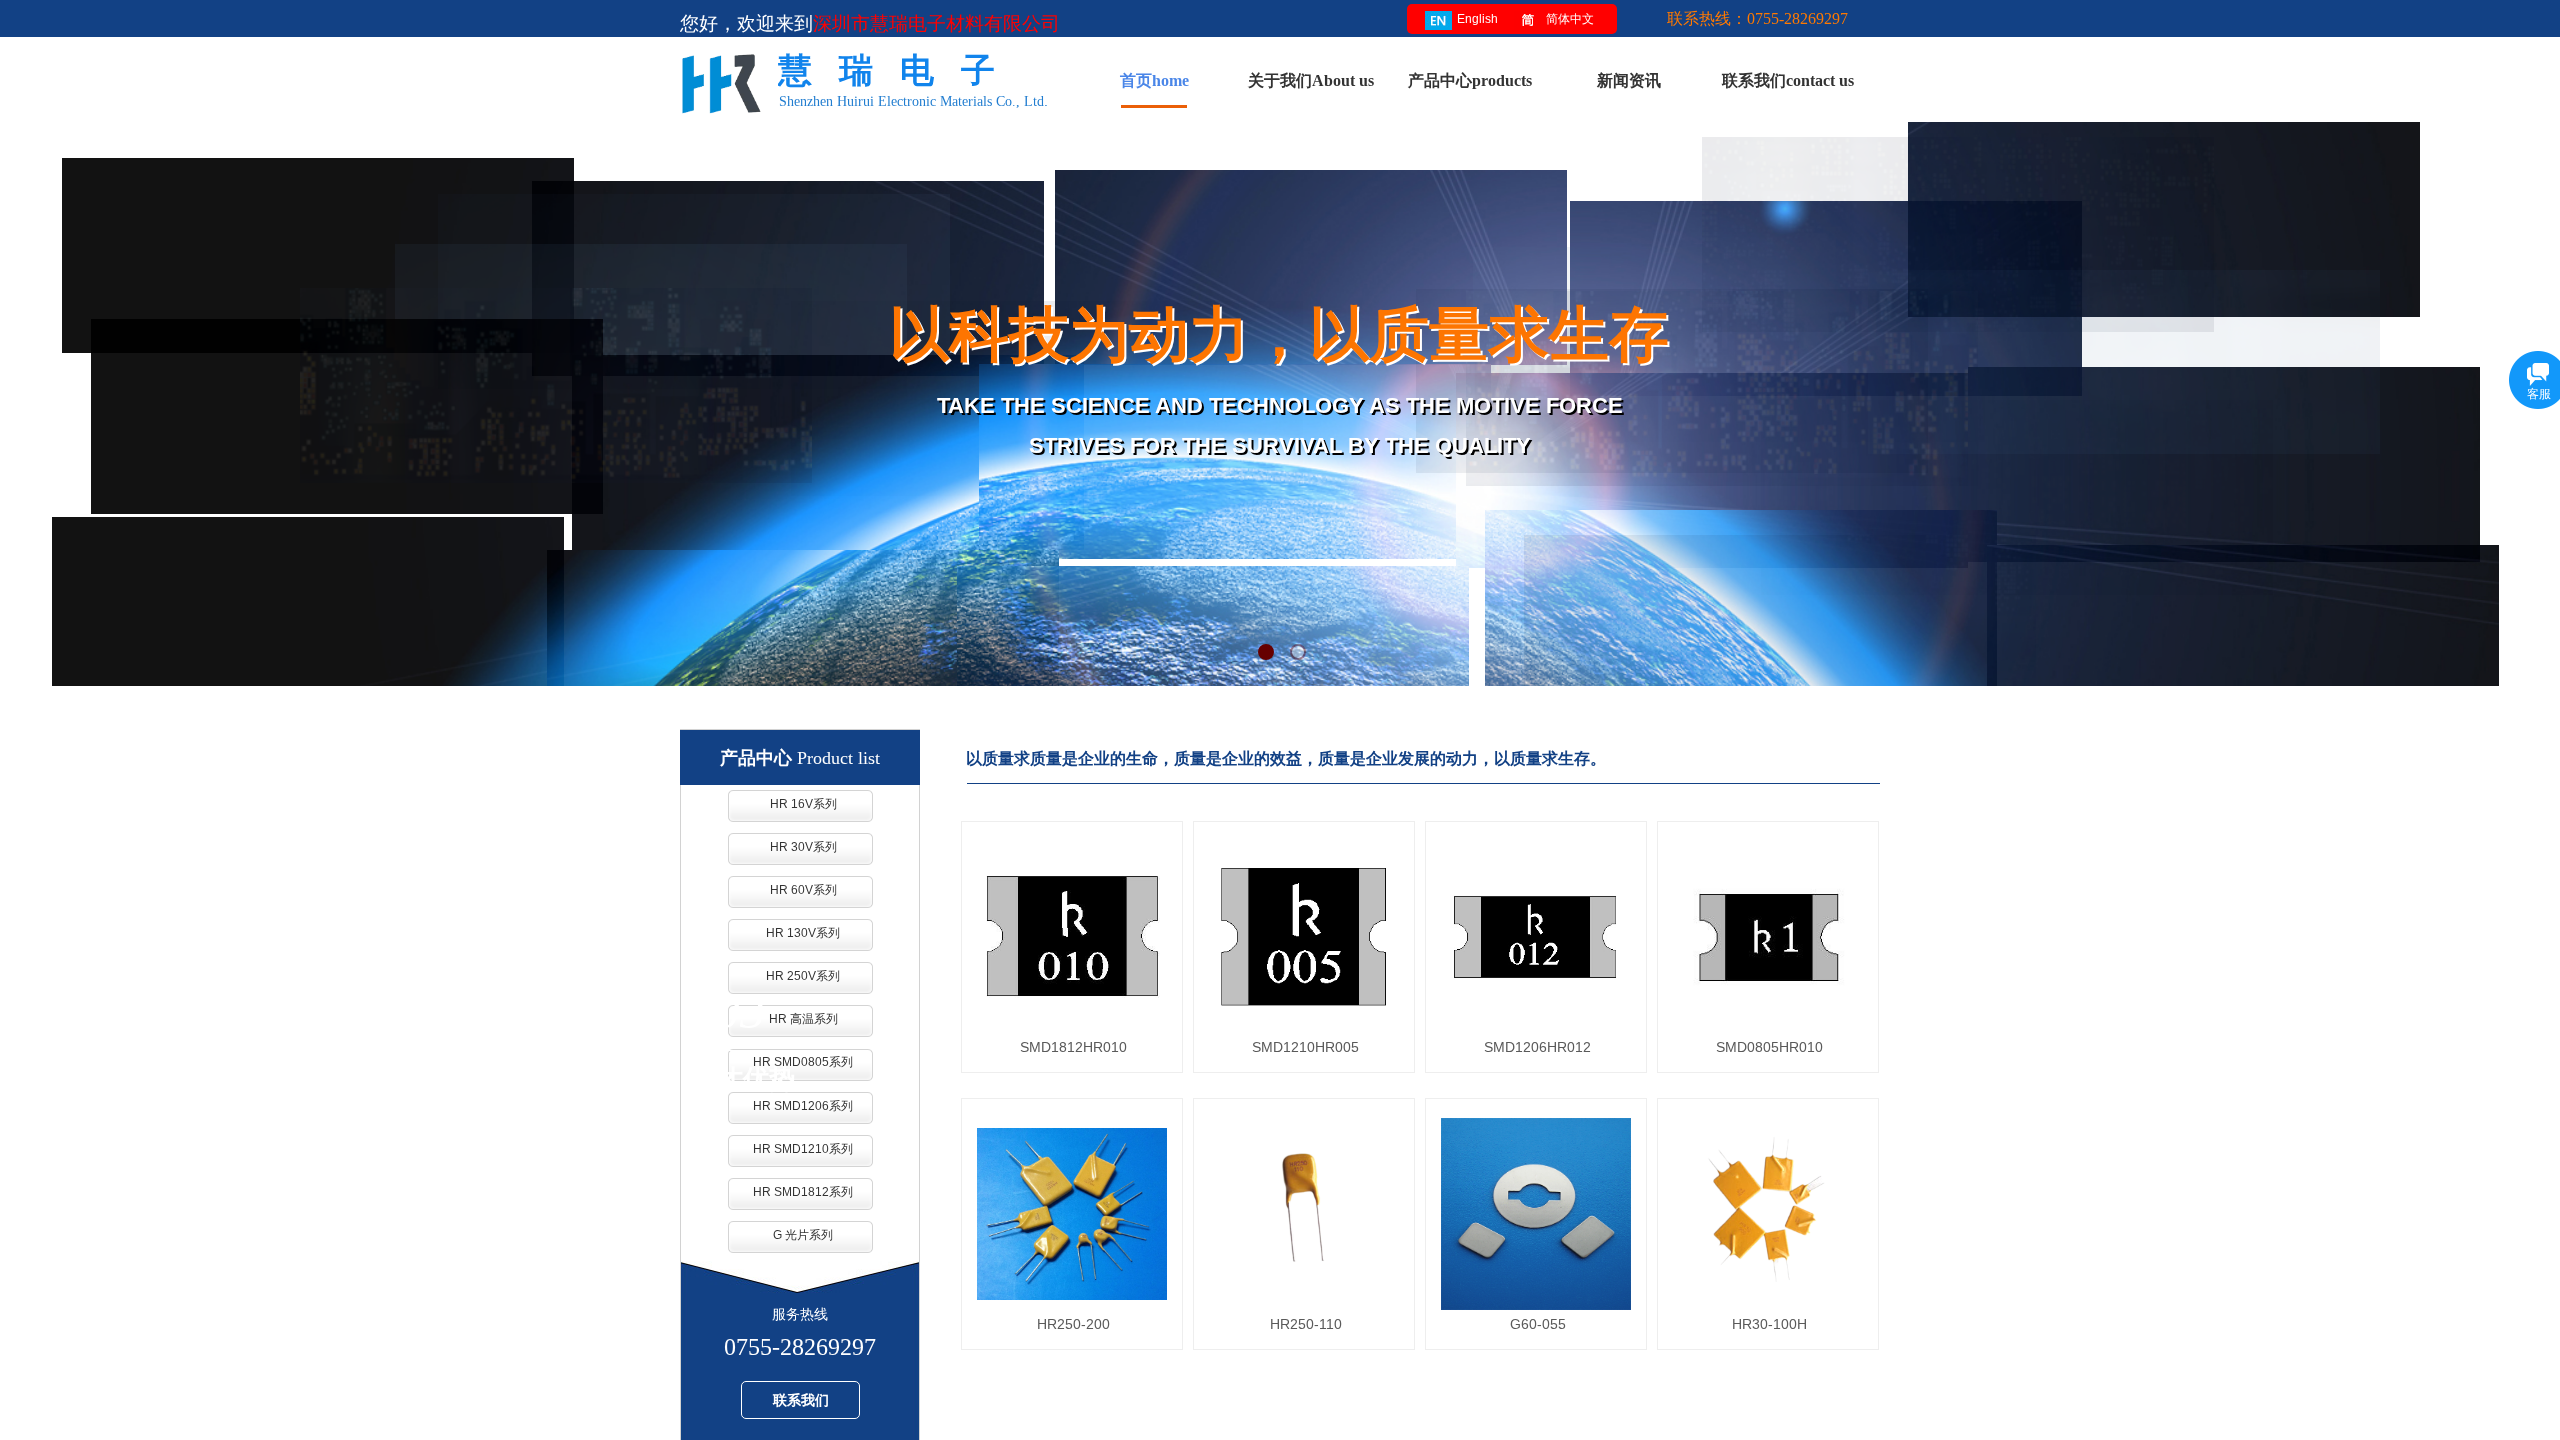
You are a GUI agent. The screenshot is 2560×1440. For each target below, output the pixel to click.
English (1477, 19)
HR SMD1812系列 (803, 1192)
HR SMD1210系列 (803, 1149)
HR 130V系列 (803, 933)
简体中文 (1570, 19)
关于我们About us (1311, 80)
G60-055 (1538, 1324)
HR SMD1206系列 (803, 1106)
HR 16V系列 (803, 804)
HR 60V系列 (803, 890)
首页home (1154, 80)
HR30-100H (1769, 1324)
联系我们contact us (1788, 80)
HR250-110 (1306, 1324)
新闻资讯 (1629, 80)
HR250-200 (1073, 1324)
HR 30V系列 (803, 847)
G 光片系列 (803, 1235)
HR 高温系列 (803, 1019)
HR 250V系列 (803, 976)
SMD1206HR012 (1537, 1047)
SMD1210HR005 (1305, 1047)
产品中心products (1470, 80)
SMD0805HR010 (1769, 1047)
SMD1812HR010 (1073, 1047)
